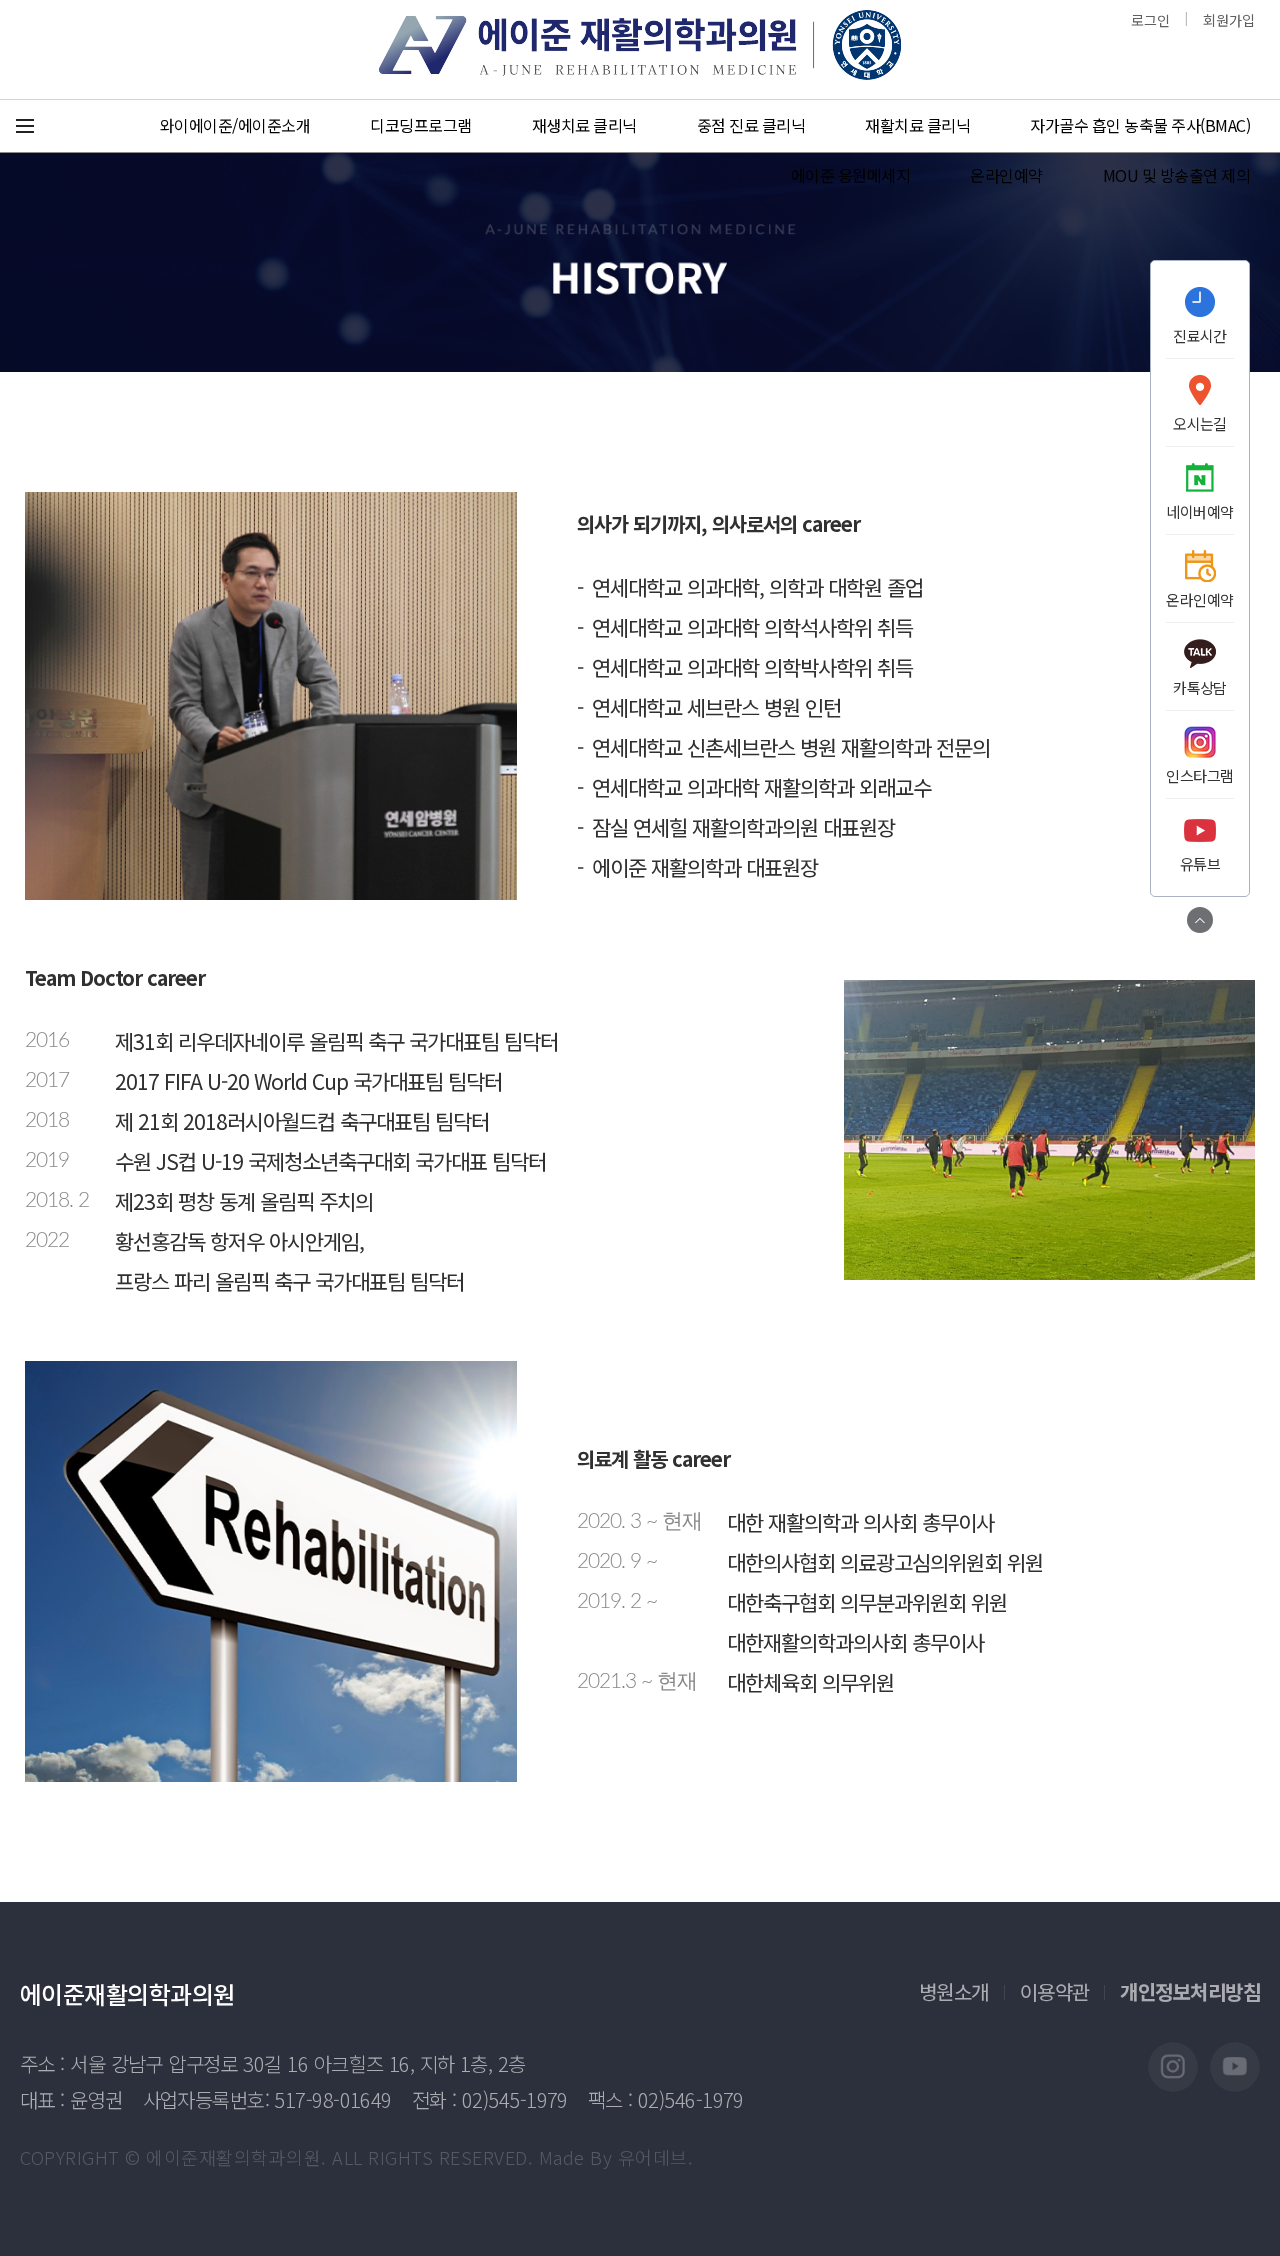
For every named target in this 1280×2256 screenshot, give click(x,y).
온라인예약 (1006, 175)
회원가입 (1229, 20)
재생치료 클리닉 (584, 125)
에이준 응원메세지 (851, 175)
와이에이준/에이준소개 (235, 125)
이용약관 (1055, 1991)
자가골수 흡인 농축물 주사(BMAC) (1140, 125)
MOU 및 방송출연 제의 (1177, 175)
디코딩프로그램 (421, 125)
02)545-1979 (515, 2099)
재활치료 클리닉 (917, 125)
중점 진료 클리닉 (751, 125)
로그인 (1150, 20)
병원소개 (954, 1991)
